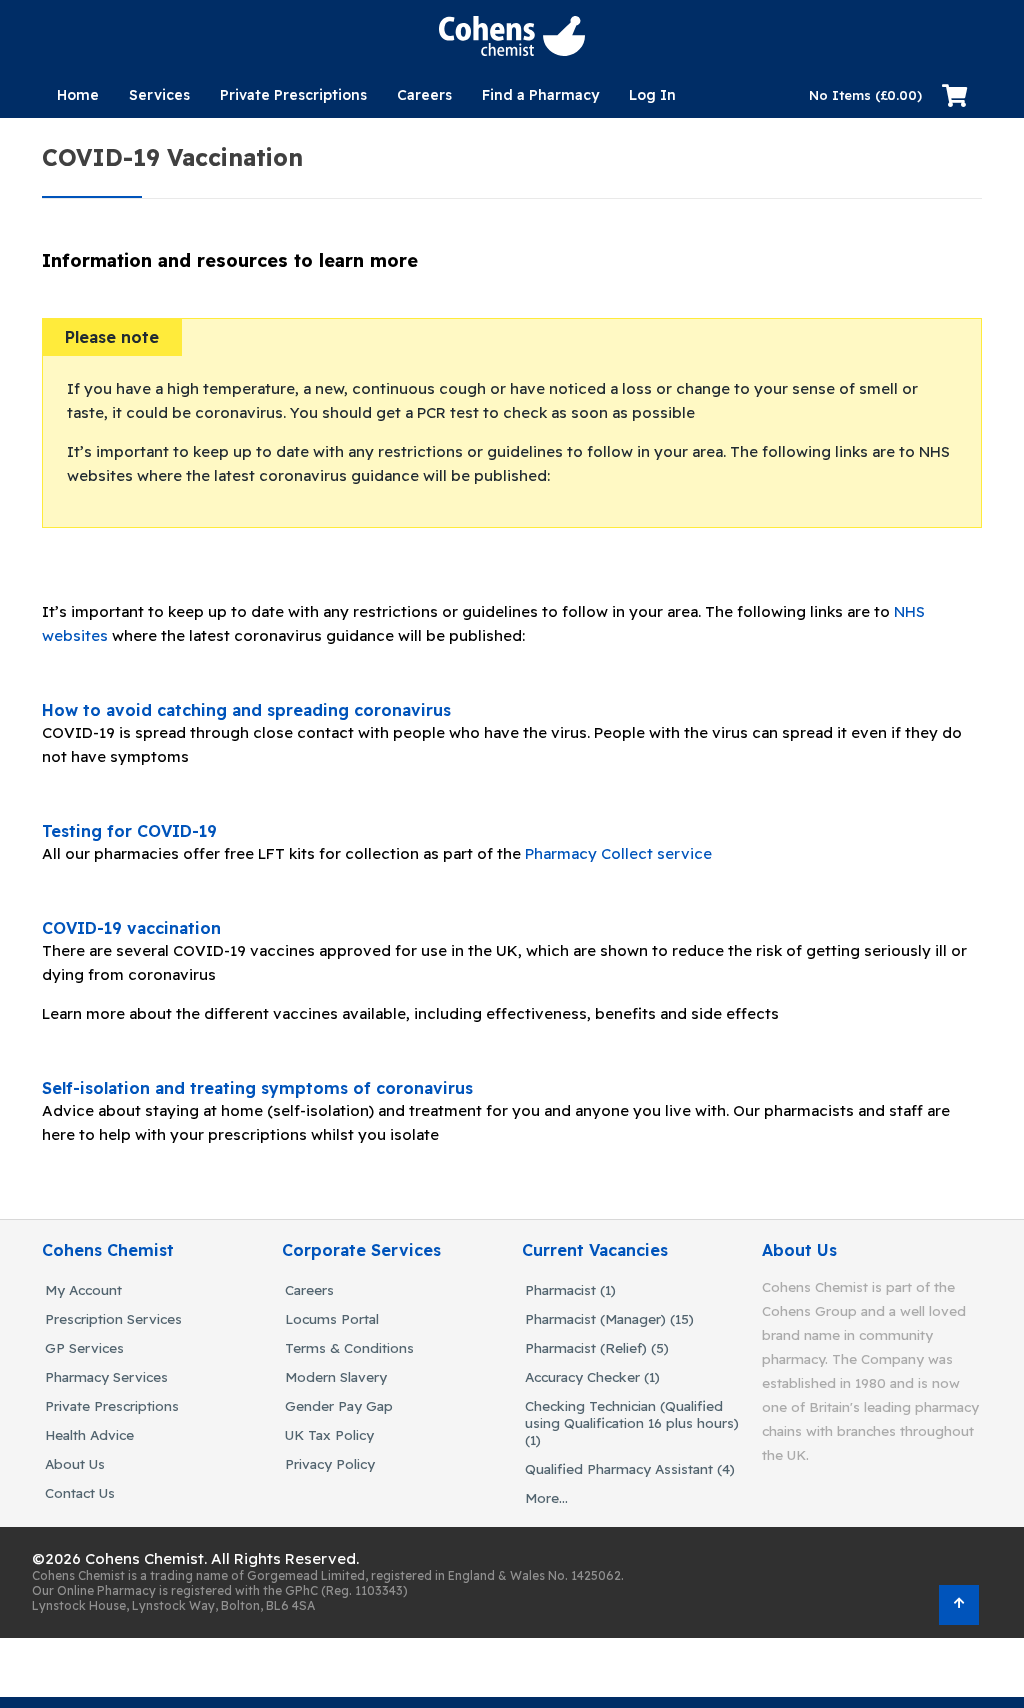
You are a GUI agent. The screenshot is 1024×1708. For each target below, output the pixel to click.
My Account (83, 1289)
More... (546, 1497)
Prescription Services (113, 1318)
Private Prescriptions (293, 95)
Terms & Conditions (349, 1347)
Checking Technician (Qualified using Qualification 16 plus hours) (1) (632, 1422)
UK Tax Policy (329, 1434)
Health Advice (89, 1434)
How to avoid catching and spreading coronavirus (246, 710)
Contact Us (80, 1492)
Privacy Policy (330, 1463)
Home (78, 95)
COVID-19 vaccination (131, 928)
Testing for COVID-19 (129, 831)
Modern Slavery (336, 1376)
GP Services (84, 1347)
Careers (424, 95)
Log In (652, 95)
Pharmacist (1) (570, 1289)
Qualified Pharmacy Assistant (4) (630, 1468)
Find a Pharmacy (540, 95)
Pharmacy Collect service (618, 853)
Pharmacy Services (106, 1376)
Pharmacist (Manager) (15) (609, 1318)
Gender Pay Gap (339, 1405)
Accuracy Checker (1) (592, 1376)
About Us (75, 1463)
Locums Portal (332, 1318)
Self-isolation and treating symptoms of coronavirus (257, 1088)
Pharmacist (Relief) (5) (597, 1347)
